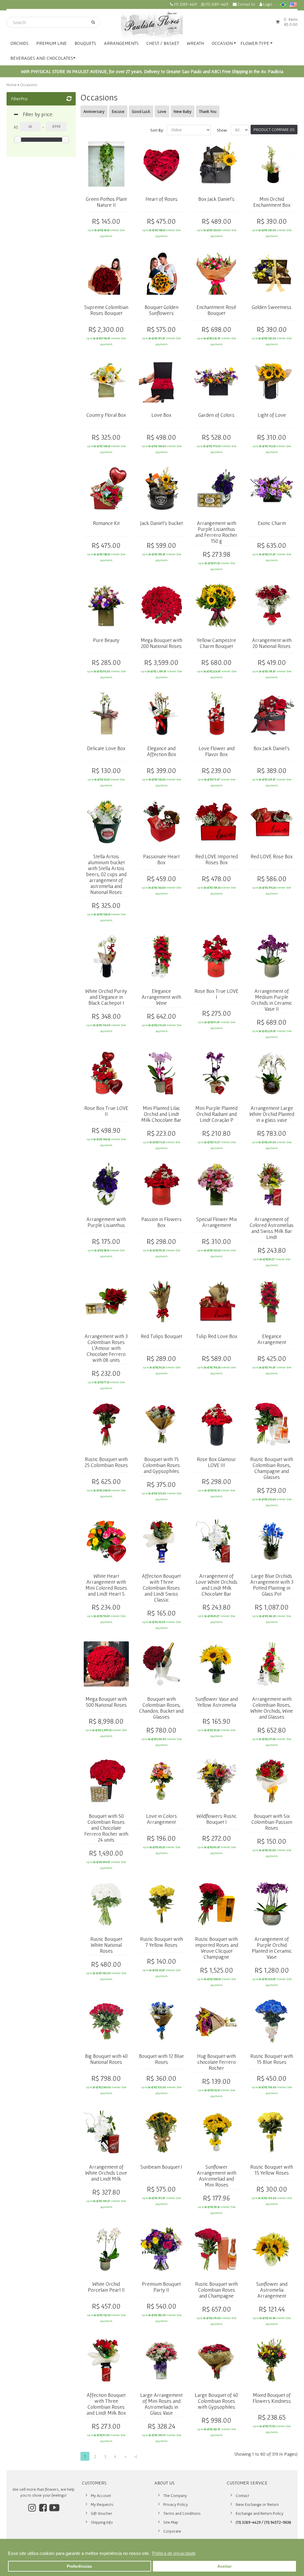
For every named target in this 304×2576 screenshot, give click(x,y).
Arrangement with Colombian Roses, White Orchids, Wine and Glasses (272, 1708)
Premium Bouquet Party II (161, 2287)
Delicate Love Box (106, 748)
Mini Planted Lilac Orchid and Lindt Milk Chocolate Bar (161, 1114)
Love (162, 111)
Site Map (171, 2522)
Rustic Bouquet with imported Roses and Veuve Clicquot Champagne (217, 1948)
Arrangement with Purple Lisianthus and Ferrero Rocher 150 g (216, 532)
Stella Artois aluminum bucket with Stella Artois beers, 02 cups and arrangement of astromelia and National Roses (106, 874)
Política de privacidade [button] (174, 2553)
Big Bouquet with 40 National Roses (106, 2059)
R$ (16, 127)
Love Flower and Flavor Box (217, 751)
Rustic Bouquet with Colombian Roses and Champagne (216, 2290)
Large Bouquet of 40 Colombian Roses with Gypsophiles (216, 2401)
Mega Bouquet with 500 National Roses (106, 1702)
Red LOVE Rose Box (272, 856)
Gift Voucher (102, 2513)
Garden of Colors (216, 415)
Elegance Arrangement (272, 1339)
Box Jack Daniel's (216, 199)
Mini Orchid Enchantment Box (272, 202)
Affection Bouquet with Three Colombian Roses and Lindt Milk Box (106, 2404)
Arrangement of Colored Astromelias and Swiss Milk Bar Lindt (272, 1228)
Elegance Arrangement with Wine (161, 997)
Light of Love (272, 415)
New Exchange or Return (257, 2504)
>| (136, 2456)
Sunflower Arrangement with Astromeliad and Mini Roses (217, 2176)
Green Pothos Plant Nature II (106, 202)
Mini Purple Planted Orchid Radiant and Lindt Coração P (216, 1114)
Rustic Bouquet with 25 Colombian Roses (106, 1462)
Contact (242, 2495)
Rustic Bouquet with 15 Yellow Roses (272, 2170)
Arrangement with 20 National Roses (272, 643)
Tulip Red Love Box (217, 1336)
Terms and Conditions (182, 2513)
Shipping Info (102, 2522)
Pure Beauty (106, 640)
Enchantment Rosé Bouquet (216, 310)
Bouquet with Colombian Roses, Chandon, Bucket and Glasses (161, 1708)
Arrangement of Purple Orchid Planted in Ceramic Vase (272, 1948)
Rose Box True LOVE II (106, 1111)
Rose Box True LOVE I (216, 994)
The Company (175, 2495)
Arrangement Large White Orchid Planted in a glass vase (272, 1114)
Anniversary (94, 111)
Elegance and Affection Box (161, 751)
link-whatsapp (215, 5)
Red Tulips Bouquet (161, 1336)
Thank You (208, 111)
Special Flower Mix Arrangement (217, 1222)
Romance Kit (106, 523)
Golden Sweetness (272, 307)
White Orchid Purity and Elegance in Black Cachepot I (106, 997)
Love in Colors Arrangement (161, 1819)
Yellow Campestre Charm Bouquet (216, 643)
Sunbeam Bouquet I (161, 2167)
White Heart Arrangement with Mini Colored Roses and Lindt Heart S (106, 1585)
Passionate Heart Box (161, 859)
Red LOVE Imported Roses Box (217, 859)
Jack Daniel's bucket (161, 523)
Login (267, 4)
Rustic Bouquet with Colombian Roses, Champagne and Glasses (272, 1468)
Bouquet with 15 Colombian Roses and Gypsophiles (161, 1465)
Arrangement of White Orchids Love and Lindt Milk (106, 2173)
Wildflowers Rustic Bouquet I (217, 1819)
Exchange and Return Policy (260, 2513)
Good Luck (141, 111)
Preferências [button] (79, 2566)
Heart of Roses (161, 199)
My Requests (102, 2504)
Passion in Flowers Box (161, 1222)
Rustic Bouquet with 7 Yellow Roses (161, 1942)
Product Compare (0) (274, 130)
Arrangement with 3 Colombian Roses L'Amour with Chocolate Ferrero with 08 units (106, 1348)
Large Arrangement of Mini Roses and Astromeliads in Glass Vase (161, 2404)
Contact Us (246, 4)
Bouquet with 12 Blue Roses (161, 2059)
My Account (101, 2495)
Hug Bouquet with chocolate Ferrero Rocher (216, 2062)
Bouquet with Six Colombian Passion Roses (272, 1822)
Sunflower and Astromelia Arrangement (272, 2290)
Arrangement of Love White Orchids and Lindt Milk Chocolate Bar (217, 1585)
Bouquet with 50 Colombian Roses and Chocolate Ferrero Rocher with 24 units (106, 1828)
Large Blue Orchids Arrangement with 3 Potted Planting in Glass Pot (272, 1585)
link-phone (183, 5)
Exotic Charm (272, 523)
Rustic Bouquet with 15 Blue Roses (272, 2059)
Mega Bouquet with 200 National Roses (161, 643)
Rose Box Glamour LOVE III (216, 1462)
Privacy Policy (176, 2504)
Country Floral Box (106, 415)
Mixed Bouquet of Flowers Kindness (272, 2398)
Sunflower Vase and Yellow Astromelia (217, 1702)
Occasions (29, 85)
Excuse (118, 111)
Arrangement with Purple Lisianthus (106, 1222)
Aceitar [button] (224, 2566)
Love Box (161, 415)
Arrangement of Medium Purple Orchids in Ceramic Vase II (272, 1000)
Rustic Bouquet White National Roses (106, 1945)
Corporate (172, 2531)
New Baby (183, 111)
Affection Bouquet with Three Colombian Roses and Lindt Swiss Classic (161, 1588)
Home (12, 85)
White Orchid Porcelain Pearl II (106, 2287)
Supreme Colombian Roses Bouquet (106, 310)
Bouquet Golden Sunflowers (161, 310)
